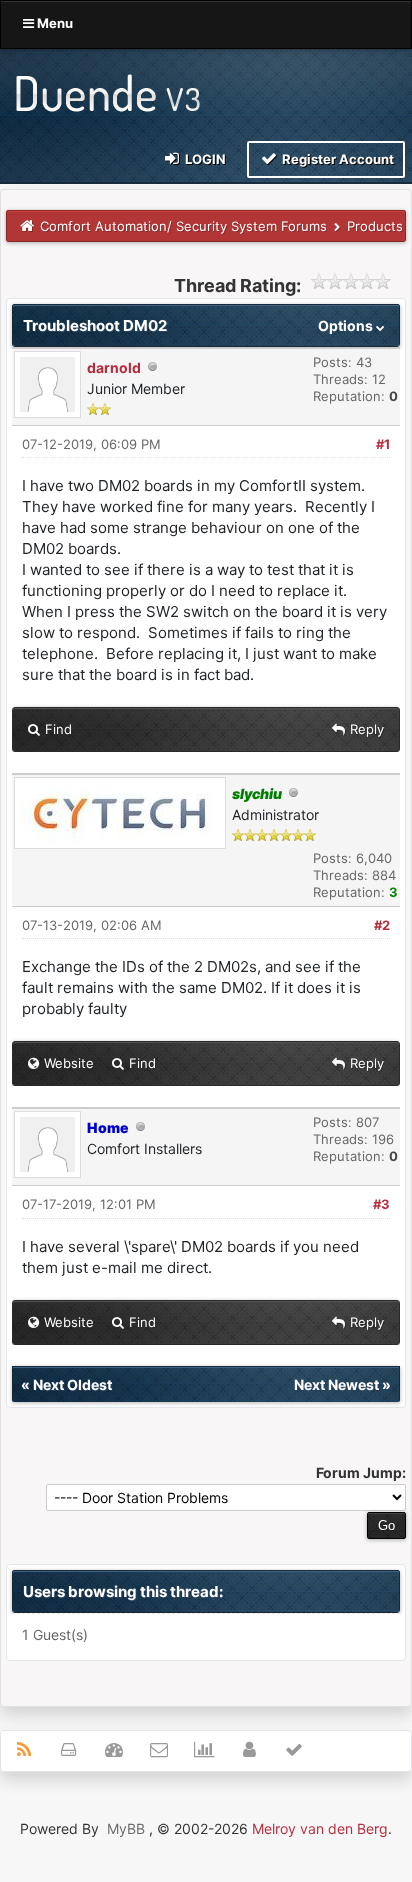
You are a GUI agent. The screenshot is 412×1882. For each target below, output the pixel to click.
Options (347, 325)
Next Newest (336, 1384)
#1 (383, 444)
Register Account (336, 159)
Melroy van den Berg (320, 1828)
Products (375, 226)
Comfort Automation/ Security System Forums (183, 226)
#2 (382, 925)
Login (204, 159)
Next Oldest (72, 1384)
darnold (114, 367)
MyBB (126, 1828)
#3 (381, 1204)
